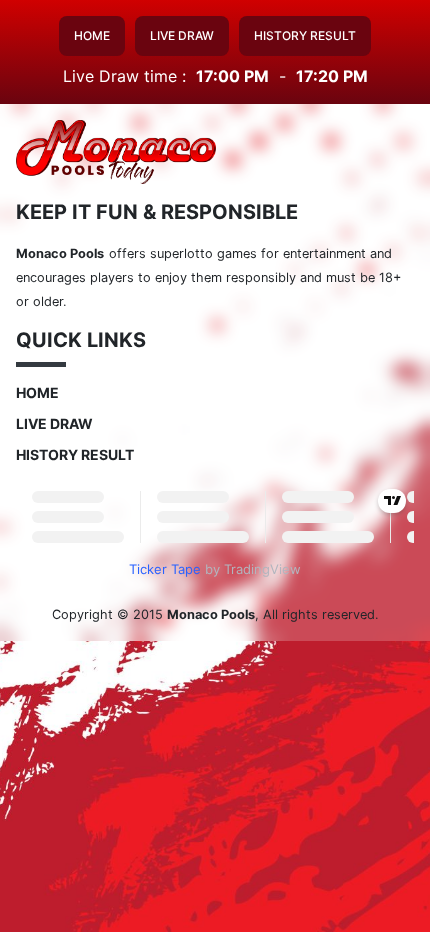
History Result (305, 35)
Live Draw (182, 35)
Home (92, 35)
